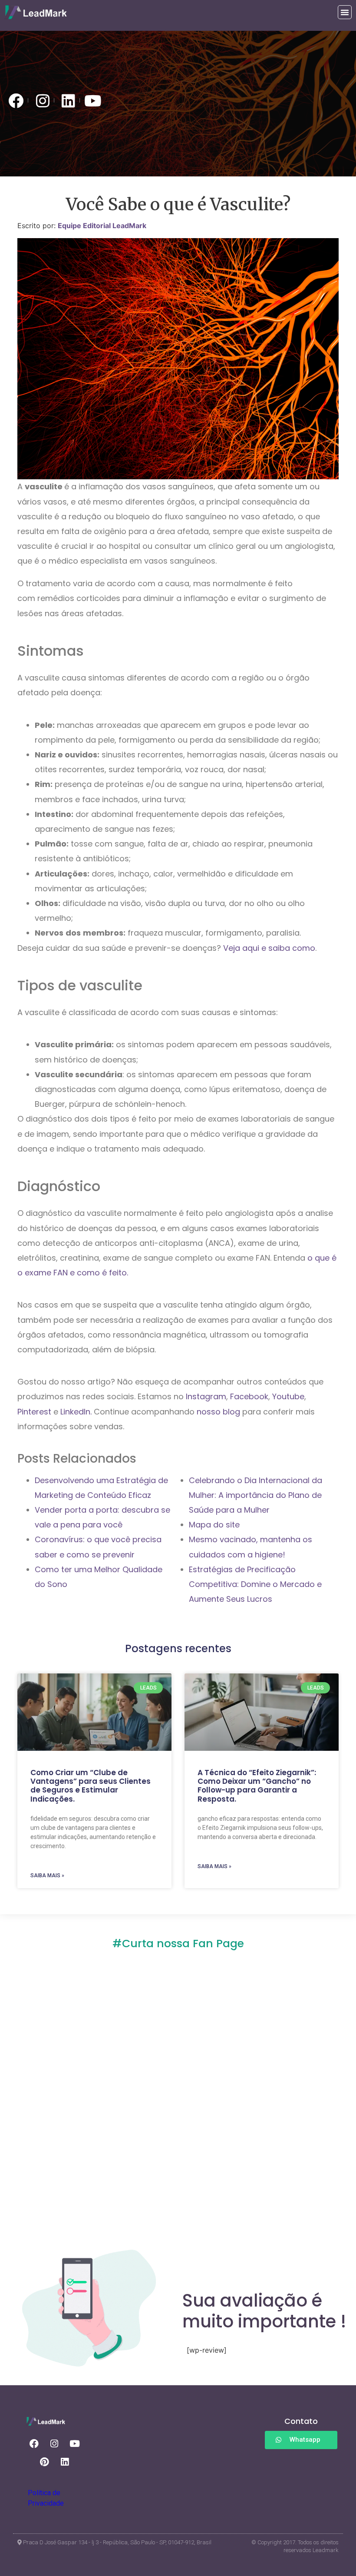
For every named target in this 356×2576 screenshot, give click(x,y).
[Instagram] (54, 2444)
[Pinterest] (44, 2462)
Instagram (205, 1396)
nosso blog (217, 1412)
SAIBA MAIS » (47, 1876)
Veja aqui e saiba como (269, 948)
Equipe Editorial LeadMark (102, 226)
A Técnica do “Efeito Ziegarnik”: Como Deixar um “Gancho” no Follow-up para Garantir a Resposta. (257, 1786)
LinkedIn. (75, 1412)
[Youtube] (75, 2444)
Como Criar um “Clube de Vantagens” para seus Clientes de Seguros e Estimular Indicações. (91, 1786)
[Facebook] (34, 2444)
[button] (345, 12)
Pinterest (34, 1412)
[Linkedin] (65, 2462)
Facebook (248, 1396)
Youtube (287, 1396)
